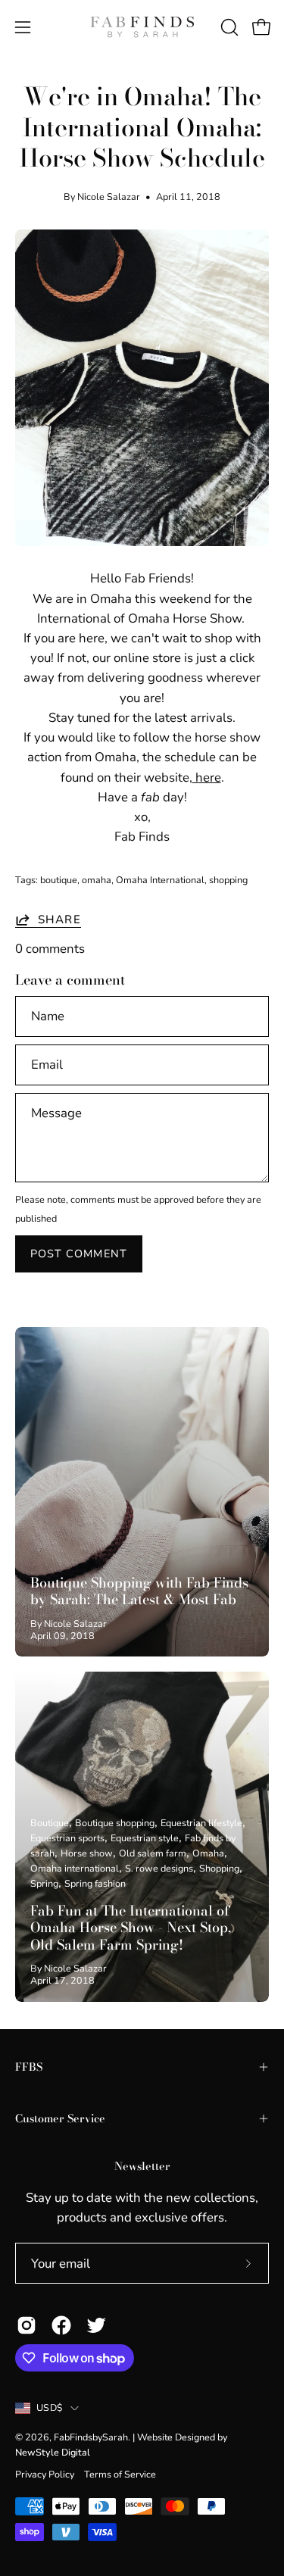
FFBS (29, 2067)
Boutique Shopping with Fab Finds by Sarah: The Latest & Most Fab (139, 1591)
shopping (228, 880)
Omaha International (160, 880)
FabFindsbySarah (91, 2437)
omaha (97, 880)
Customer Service (60, 2119)
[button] (228, 27)
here (207, 777)
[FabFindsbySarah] (142, 27)
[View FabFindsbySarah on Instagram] (27, 2325)
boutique (59, 880)
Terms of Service (120, 2474)
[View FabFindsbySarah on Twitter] (96, 2325)
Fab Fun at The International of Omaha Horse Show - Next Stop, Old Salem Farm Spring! (131, 1928)
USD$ (50, 2407)
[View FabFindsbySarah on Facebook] (61, 2325)
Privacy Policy (45, 2474)
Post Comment (79, 1254)
